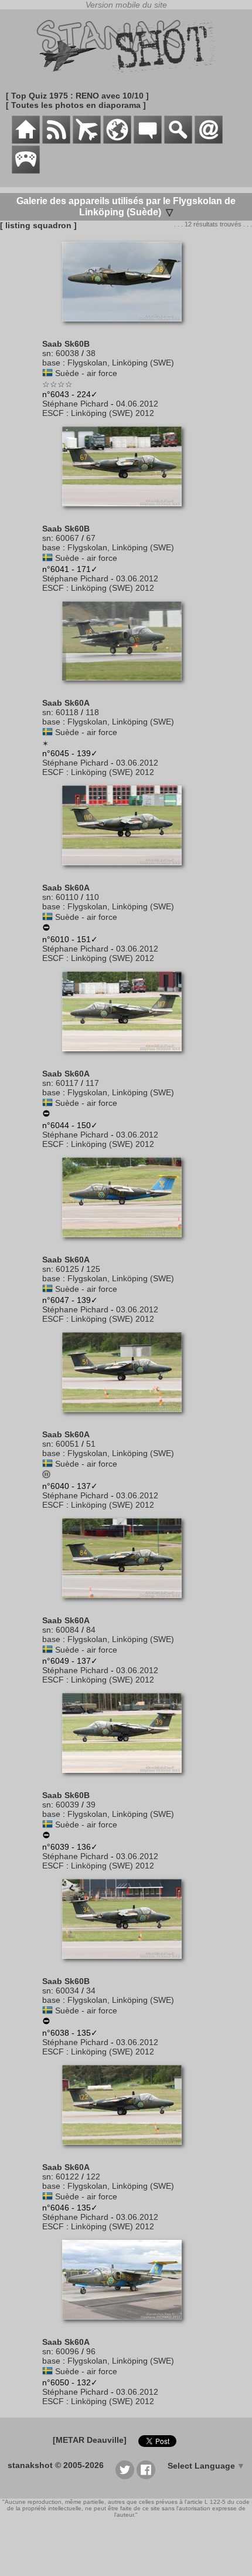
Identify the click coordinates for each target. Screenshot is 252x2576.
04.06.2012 (137, 404)
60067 (67, 538)
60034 (67, 1991)
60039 (67, 1805)
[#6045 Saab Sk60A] (126, 686)
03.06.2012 (137, 578)
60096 (67, 2351)
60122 (67, 2176)
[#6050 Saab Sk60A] (126, 2325)
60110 (67, 897)
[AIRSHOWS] (117, 141)
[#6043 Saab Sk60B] (126, 327)
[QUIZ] (26, 171)
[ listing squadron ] (38, 225)
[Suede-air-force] (47, 373)
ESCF (53, 413)
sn (47, 353)
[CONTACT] (209, 141)
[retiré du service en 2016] (46, 929)
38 (91, 353)
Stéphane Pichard (75, 404)
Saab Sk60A (66, 703)
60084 (67, 1630)
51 (91, 1444)
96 (91, 2351)
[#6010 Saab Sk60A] (126, 871)
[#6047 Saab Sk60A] (126, 1243)
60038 (67, 353)
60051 (67, 1444)
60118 (67, 712)
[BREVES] (56, 141)
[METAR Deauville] (90, 2440)
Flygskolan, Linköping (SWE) (121, 363)
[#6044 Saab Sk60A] (126, 1057)
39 (91, 1805)
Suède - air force (86, 373)
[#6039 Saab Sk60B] (126, 1779)
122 (93, 2176)
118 (92, 712)
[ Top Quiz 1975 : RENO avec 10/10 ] (77, 96)
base (51, 363)
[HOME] (26, 141)
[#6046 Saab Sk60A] (126, 2151)
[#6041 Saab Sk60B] (126, 512)
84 (91, 1630)
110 (92, 897)
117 (92, 1083)
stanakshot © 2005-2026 (56, 2465)
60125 (67, 1269)
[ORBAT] (87, 141)
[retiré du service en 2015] (46, 1115)
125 (93, 1269)
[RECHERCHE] (178, 141)
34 (91, 1991)
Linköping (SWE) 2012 (113, 413)
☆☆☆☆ (57, 384)
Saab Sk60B (66, 344)
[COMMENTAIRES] (148, 141)
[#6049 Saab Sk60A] (126, 1604)
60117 (67, 1083)
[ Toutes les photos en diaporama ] (76, 105)
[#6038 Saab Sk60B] (126, 1965)
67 (91, 538)
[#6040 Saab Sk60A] (126, 1418)
